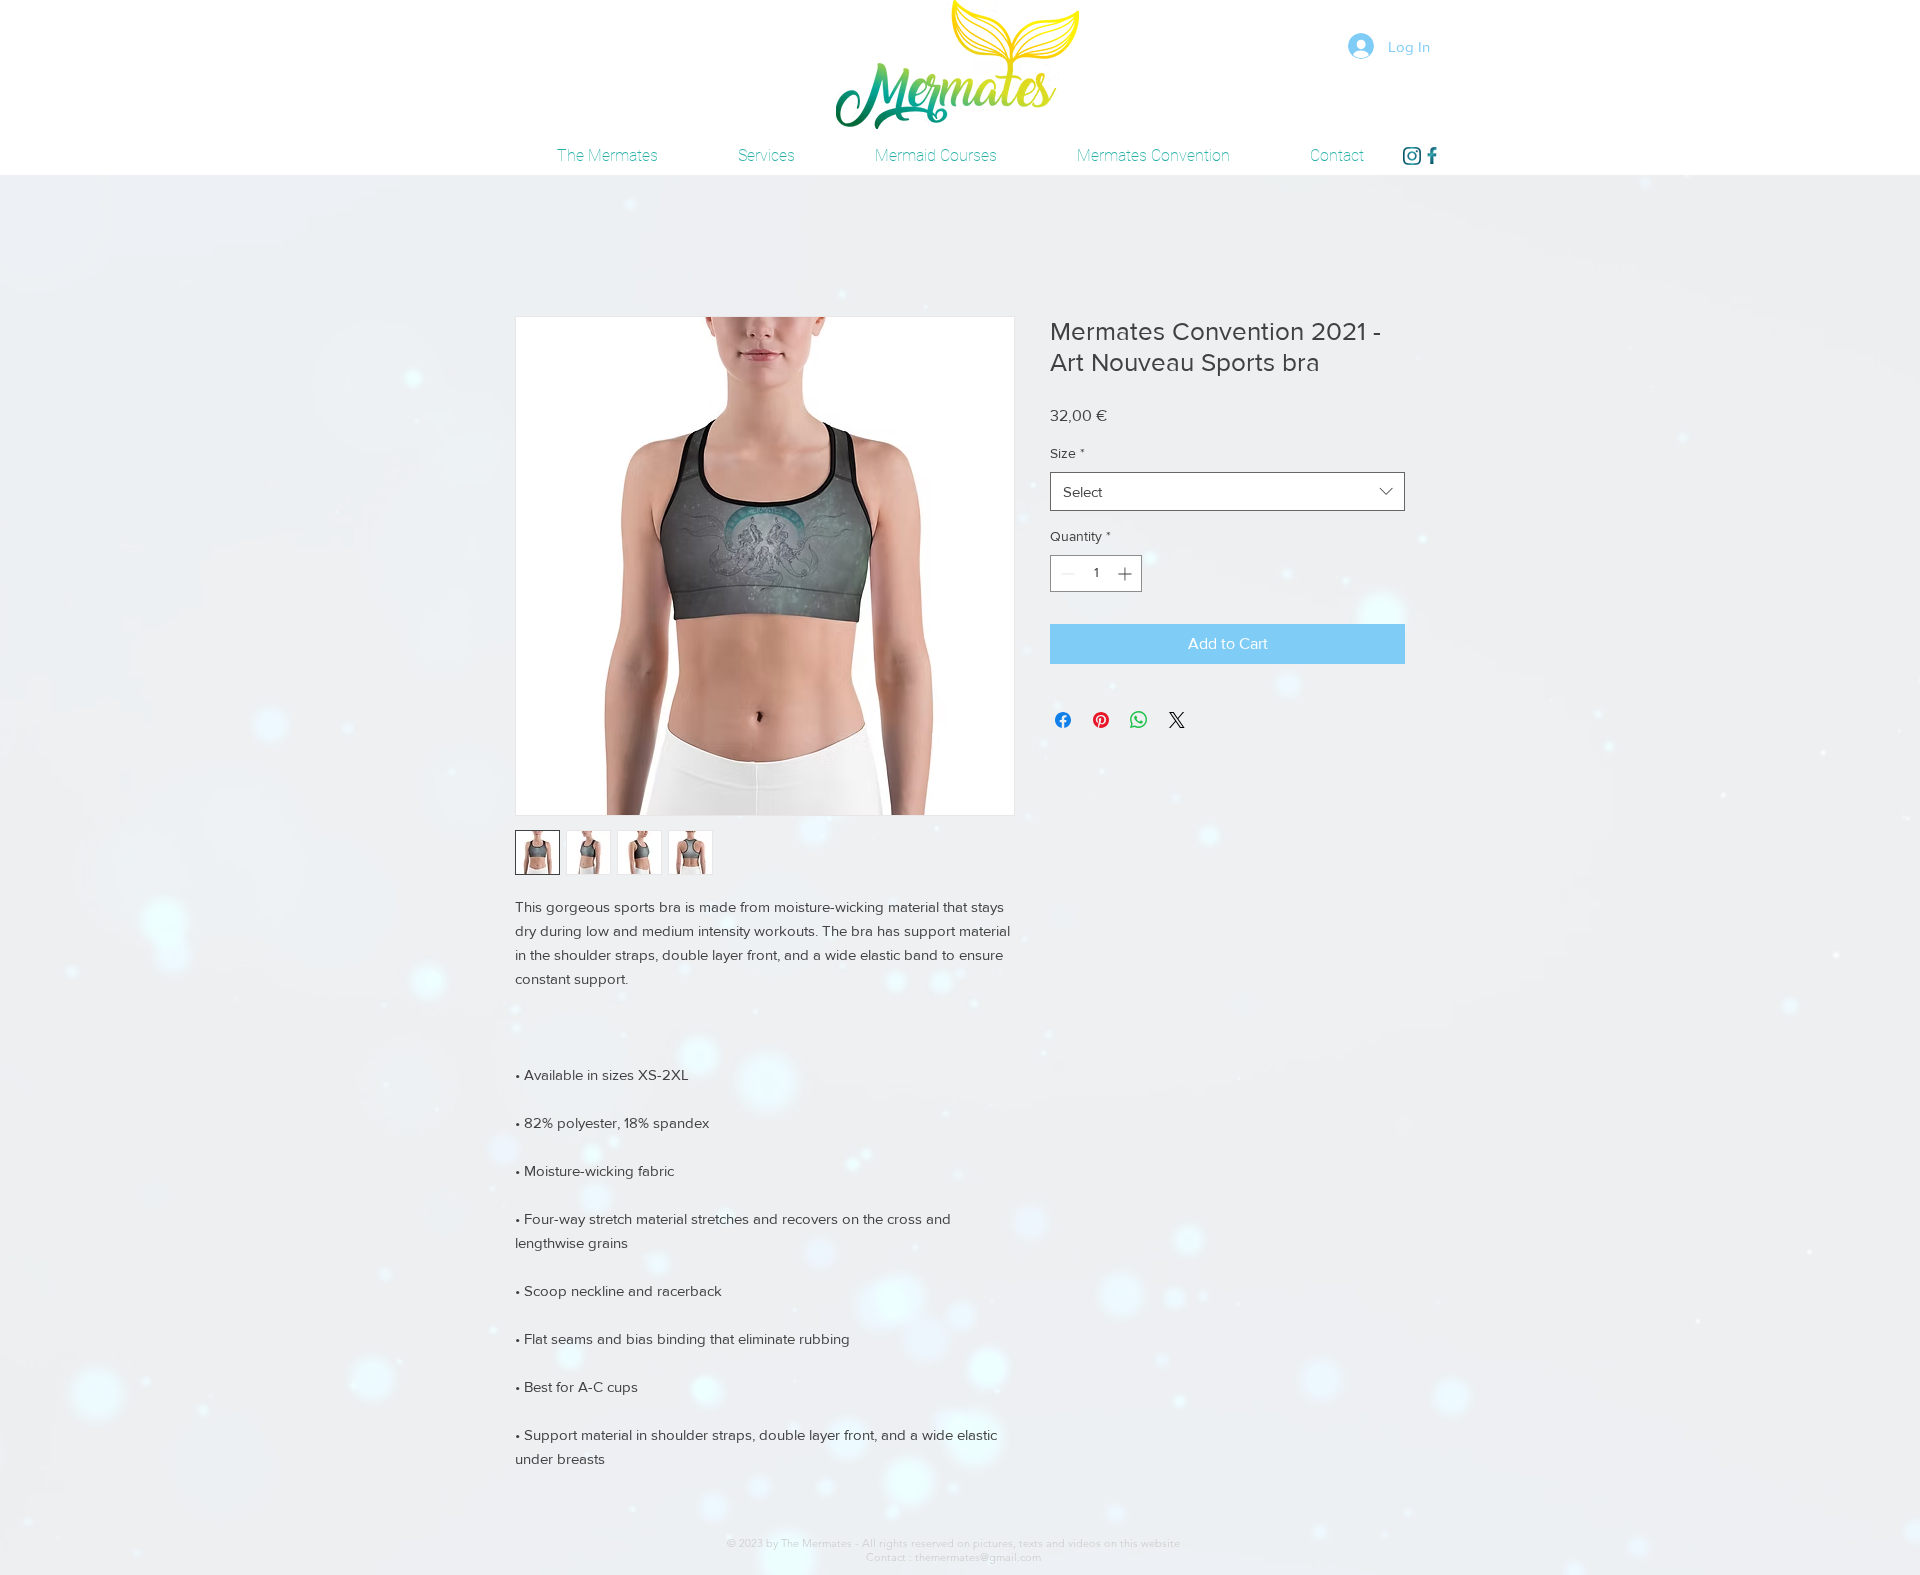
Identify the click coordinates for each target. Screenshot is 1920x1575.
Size (1067, 456)
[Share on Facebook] (1063, 723)
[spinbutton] (1096, 576)
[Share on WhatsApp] (1139, 723)
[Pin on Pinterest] (1101, 723)
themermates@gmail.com (978, 1560)
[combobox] (1227, 494)
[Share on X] (1177, 723)
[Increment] (1126, 576)
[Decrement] (1065, 576)
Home (536, 246)
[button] (1153, 156)
